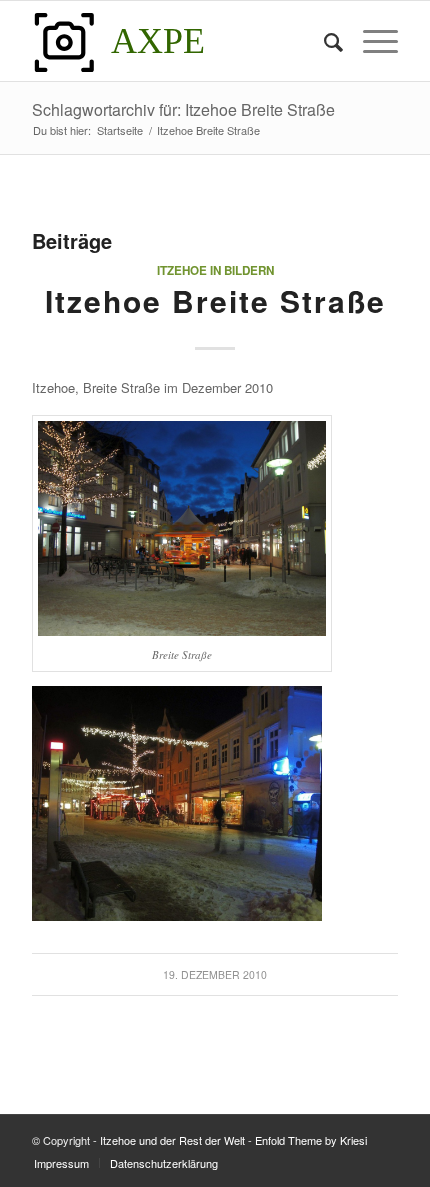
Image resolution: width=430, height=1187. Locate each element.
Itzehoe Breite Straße (215, 300)
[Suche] (323, 41)
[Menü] (370, 41)
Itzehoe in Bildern (215, 270)
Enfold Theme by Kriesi (311, 1140)
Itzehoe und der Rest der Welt (172, 1140)
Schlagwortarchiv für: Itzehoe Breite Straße (183, 109)
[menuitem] (323, 41)
